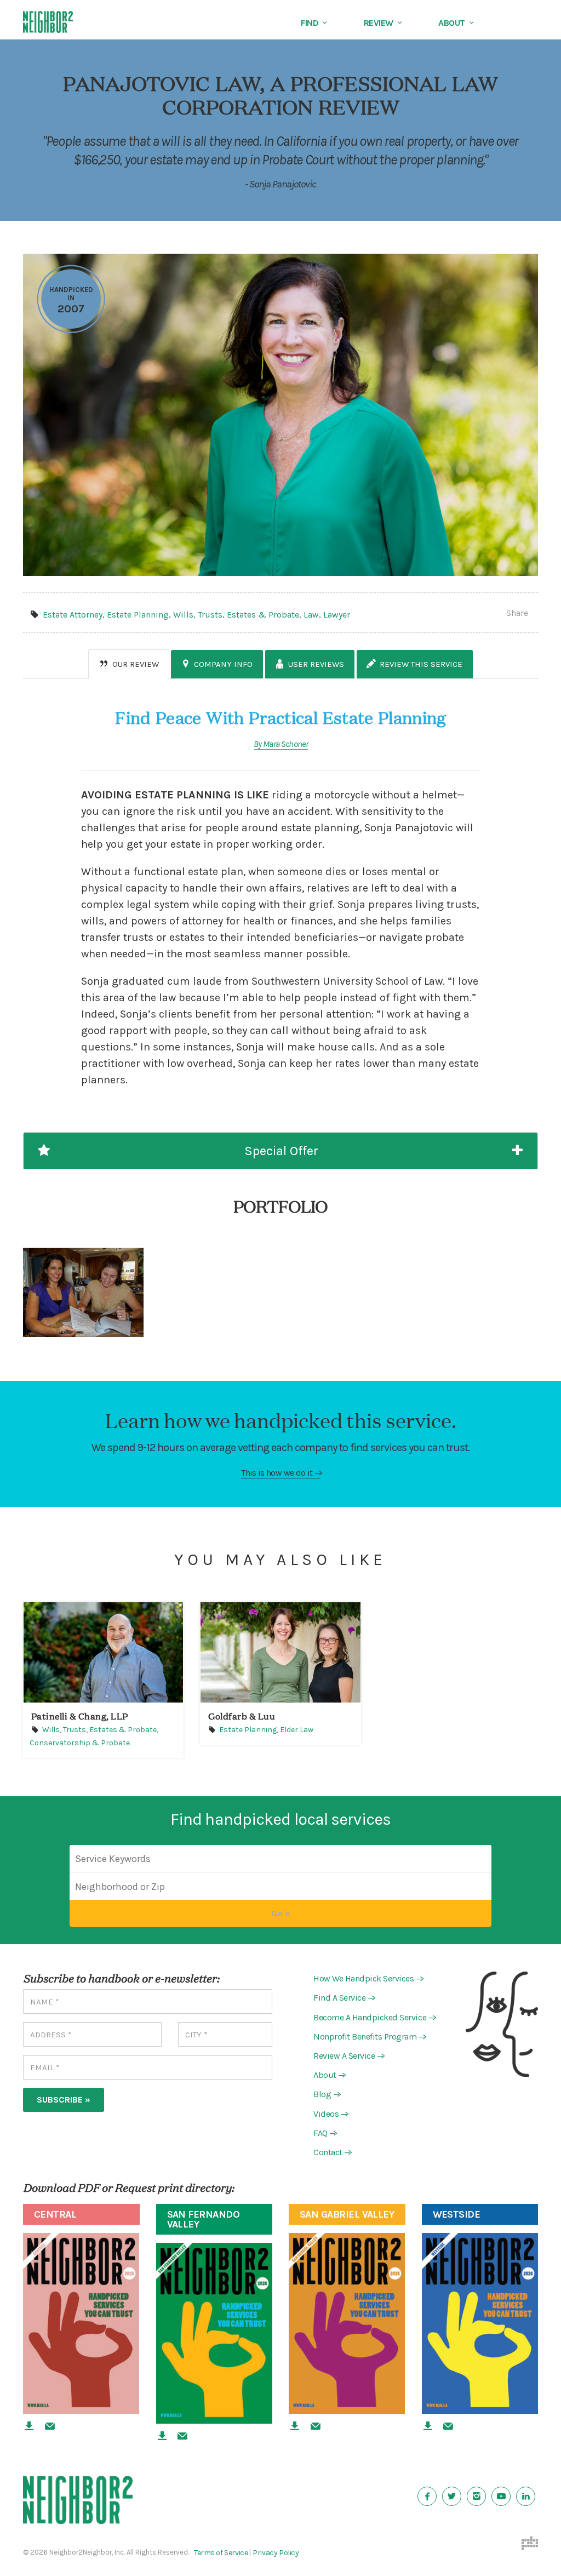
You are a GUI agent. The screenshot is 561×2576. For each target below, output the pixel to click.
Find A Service (343, 1998)
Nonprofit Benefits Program (369, 2037)
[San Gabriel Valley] (347, 2323)
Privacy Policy (276, 2553)
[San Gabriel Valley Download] (295, 2426)
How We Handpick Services (367, 1978)
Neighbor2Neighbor (67, 22)
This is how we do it (280, 1473)
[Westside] (480, 2323)
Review (379, 23)
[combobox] (280, 1887)
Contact (331, 2152)
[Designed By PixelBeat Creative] (530, 2543)
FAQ (324, 2133)
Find (310, 23)
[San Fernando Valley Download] (162, 2436)
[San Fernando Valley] (214, 2333)
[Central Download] (29, 2426)
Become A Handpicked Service (374, 2017)
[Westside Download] (428, 2426)
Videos (330, 2114)
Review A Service (348, 2056)
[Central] (81, 2323)
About (452, 23)
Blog (326, 2095)
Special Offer (278, 1151)
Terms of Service (221, 2553)
